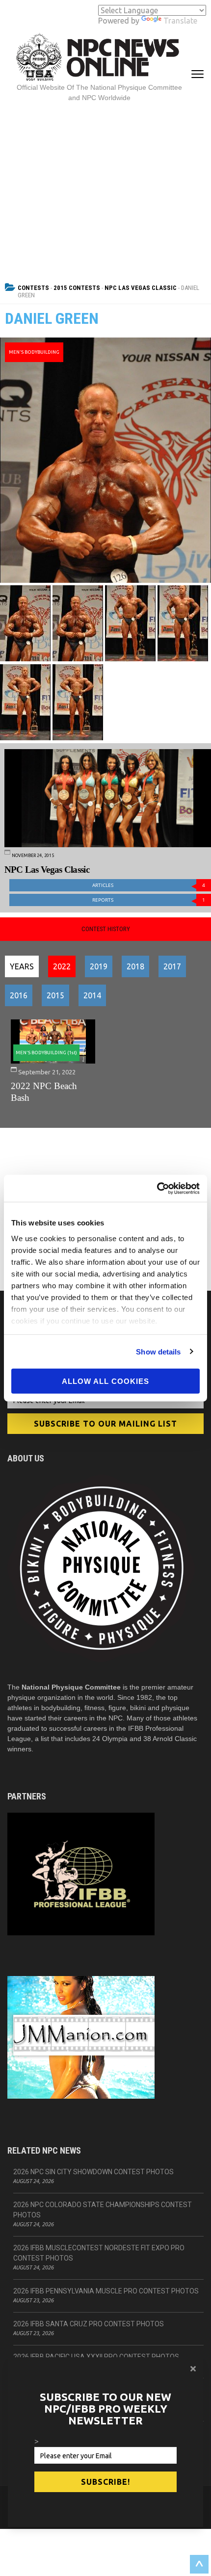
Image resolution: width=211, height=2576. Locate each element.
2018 (135, 966)
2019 (99, 966)
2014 (92, 995)
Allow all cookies (105, 1381)
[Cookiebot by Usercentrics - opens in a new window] (157, 1188)
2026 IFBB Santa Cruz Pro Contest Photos (89, 2324)
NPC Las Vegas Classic (141, 288)
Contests (33, 288)
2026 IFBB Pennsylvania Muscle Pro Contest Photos (106, 2291)
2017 (172, 966)
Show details (158, 1351)
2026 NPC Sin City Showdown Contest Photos (93, 2172)
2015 (55, 995)
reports (149, 900)
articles (149, 885)
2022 (62, 966)
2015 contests (77, 288)
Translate (180, 21)
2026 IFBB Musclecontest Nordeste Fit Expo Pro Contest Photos (99, 2253)
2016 (19, 995)
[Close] (193, 2368)
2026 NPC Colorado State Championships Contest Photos (103, 2210)
